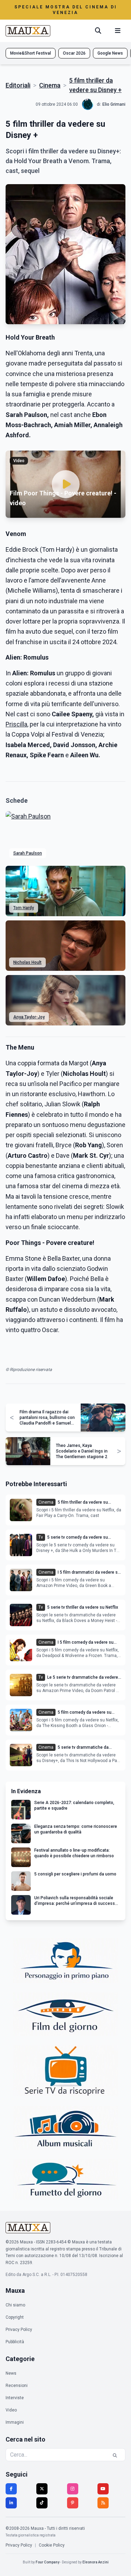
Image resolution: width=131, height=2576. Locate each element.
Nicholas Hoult (27, 962)
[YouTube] (103, 2489)
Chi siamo (15, 2305)
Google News (110, 53)
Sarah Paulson (28, 853)
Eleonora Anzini (96, 2562)
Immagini (15, 2422)
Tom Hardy (24, 908)
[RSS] (103, 2503)
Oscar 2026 (74, 53)
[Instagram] (73, 2489)
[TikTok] (42, 2503)
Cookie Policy (52, 2545)
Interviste (15, 2398)
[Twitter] (42, 2489)
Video (11, 2410)
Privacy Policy (19, 2330)
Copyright (15, 2317)
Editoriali (18, 85)
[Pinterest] (73, 2503)
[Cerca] (98, 31)
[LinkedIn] (11, 2503)
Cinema (50, 85)
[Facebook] (11, 2489)
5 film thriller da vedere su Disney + (95, 85)
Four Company (48, 2562)
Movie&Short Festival (31, 53)
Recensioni (17, 2386)
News (11, 2373)
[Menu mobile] (118, 31)
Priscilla (16, 724)
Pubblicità (15, 2342)
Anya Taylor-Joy (29, 1017)
